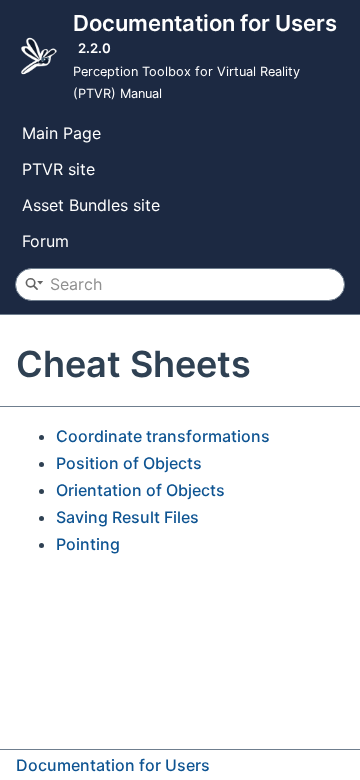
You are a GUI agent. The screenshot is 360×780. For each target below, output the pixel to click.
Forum (45, 241)
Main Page (61, 133)
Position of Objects (129, 463)
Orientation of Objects (140, 490)
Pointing (88, 544)
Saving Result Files (127, 517)
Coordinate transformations (163, 436)
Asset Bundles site (91, 205)
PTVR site (58, 169)
